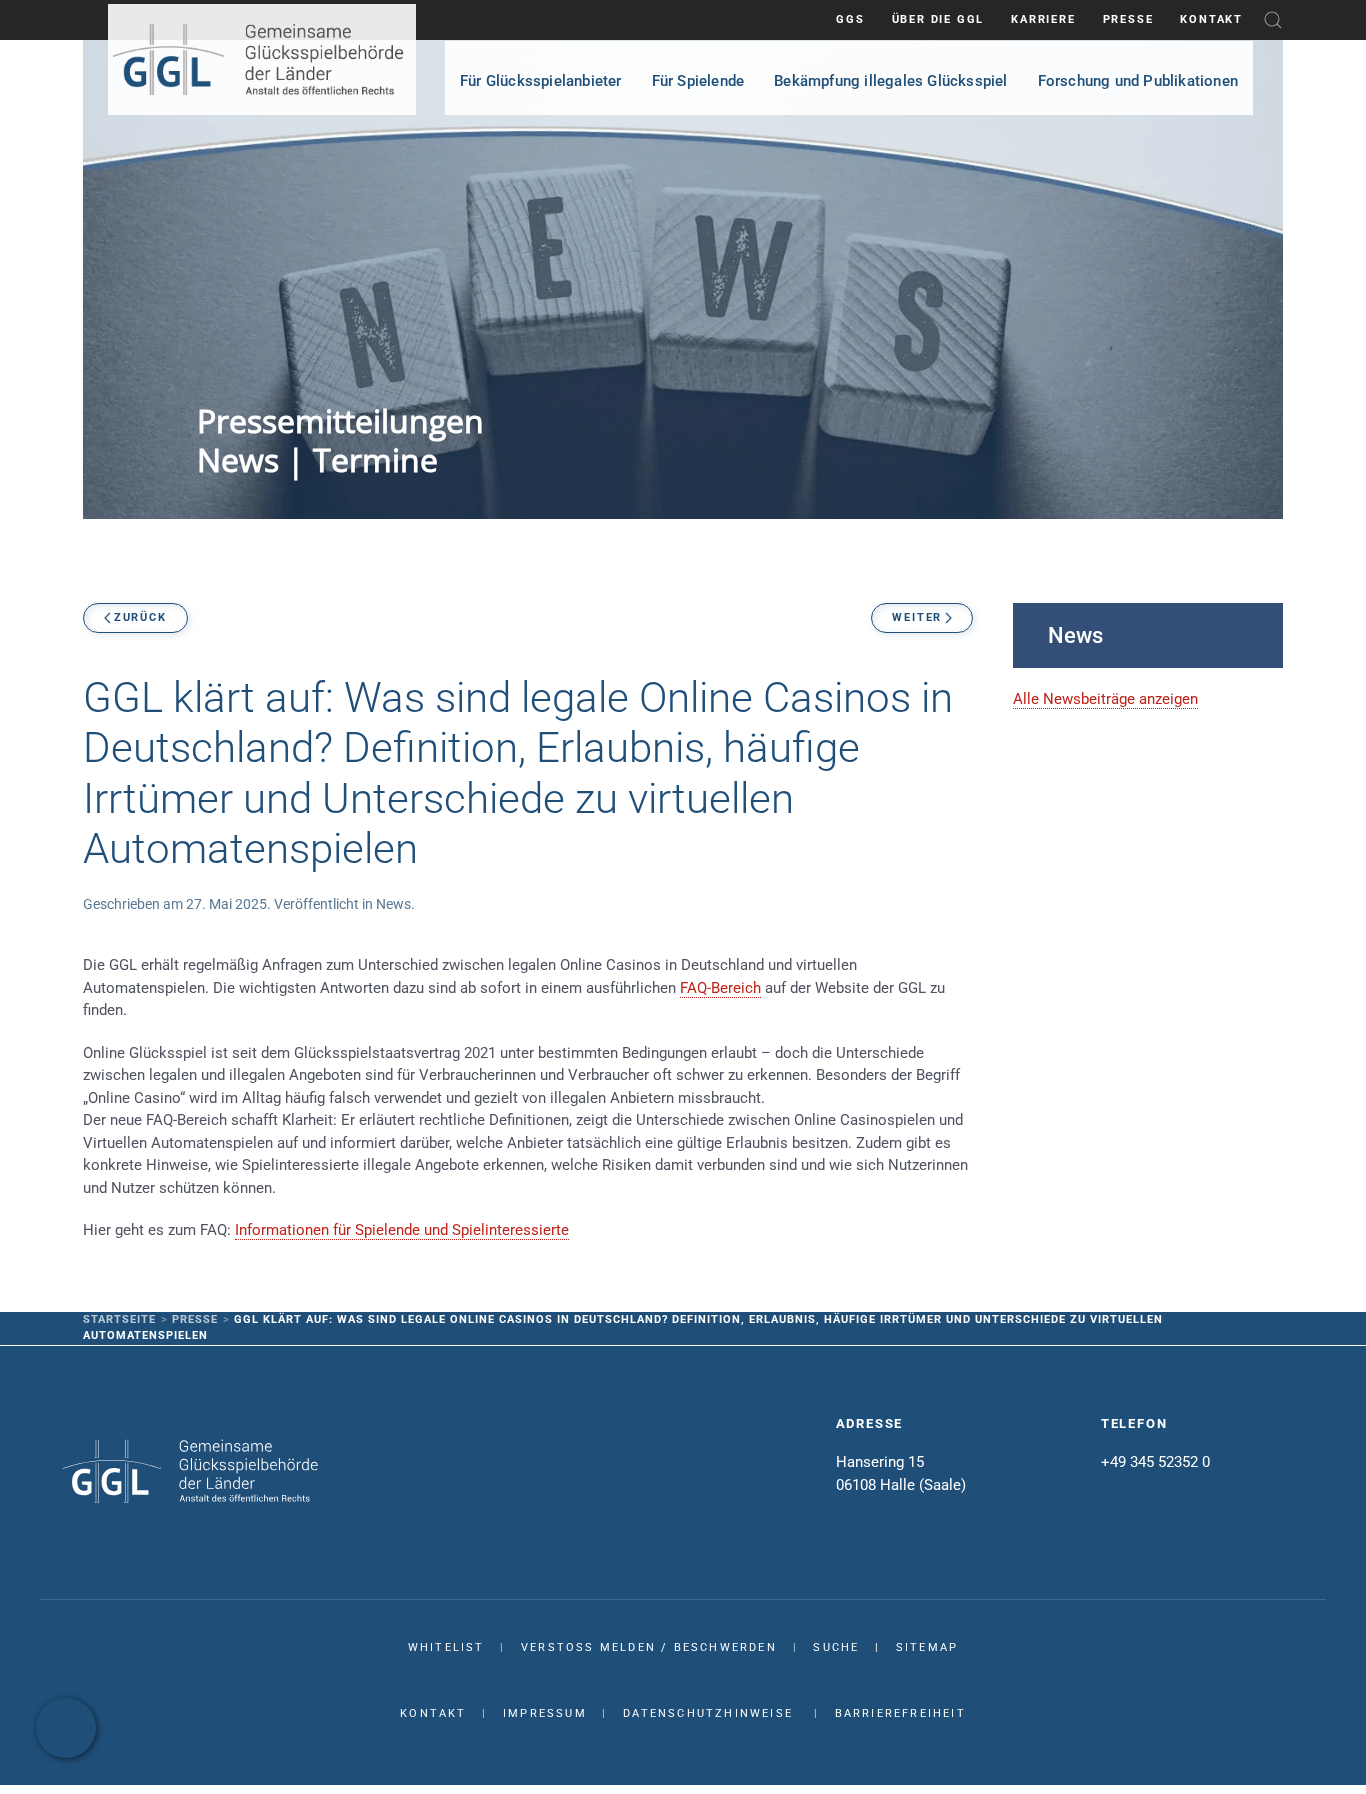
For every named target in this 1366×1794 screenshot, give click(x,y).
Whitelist (446, 1647)
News (393, 904)
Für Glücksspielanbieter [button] (541, 81)
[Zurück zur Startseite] (262, 59)
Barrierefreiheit (900, 1713)
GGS (850, 19)
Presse (1128, 19)
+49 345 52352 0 (1155, 1462)
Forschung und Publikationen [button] (1138, 81)
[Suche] (1273, 19)
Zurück (140, 617)
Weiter (917, 617)
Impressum (545, 1713)
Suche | (854, 1647)
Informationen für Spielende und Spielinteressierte (402, 1230)
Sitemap (927, 1647)
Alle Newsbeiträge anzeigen (1105, 699)
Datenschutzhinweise (708, 1713)
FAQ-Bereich (720, 988)
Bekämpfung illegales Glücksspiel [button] (890, 81)
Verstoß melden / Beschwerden (649, 1647)
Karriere (1043, 19)
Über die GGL (938, 19)
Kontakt (1211, 19)
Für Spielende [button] (698, 81)
